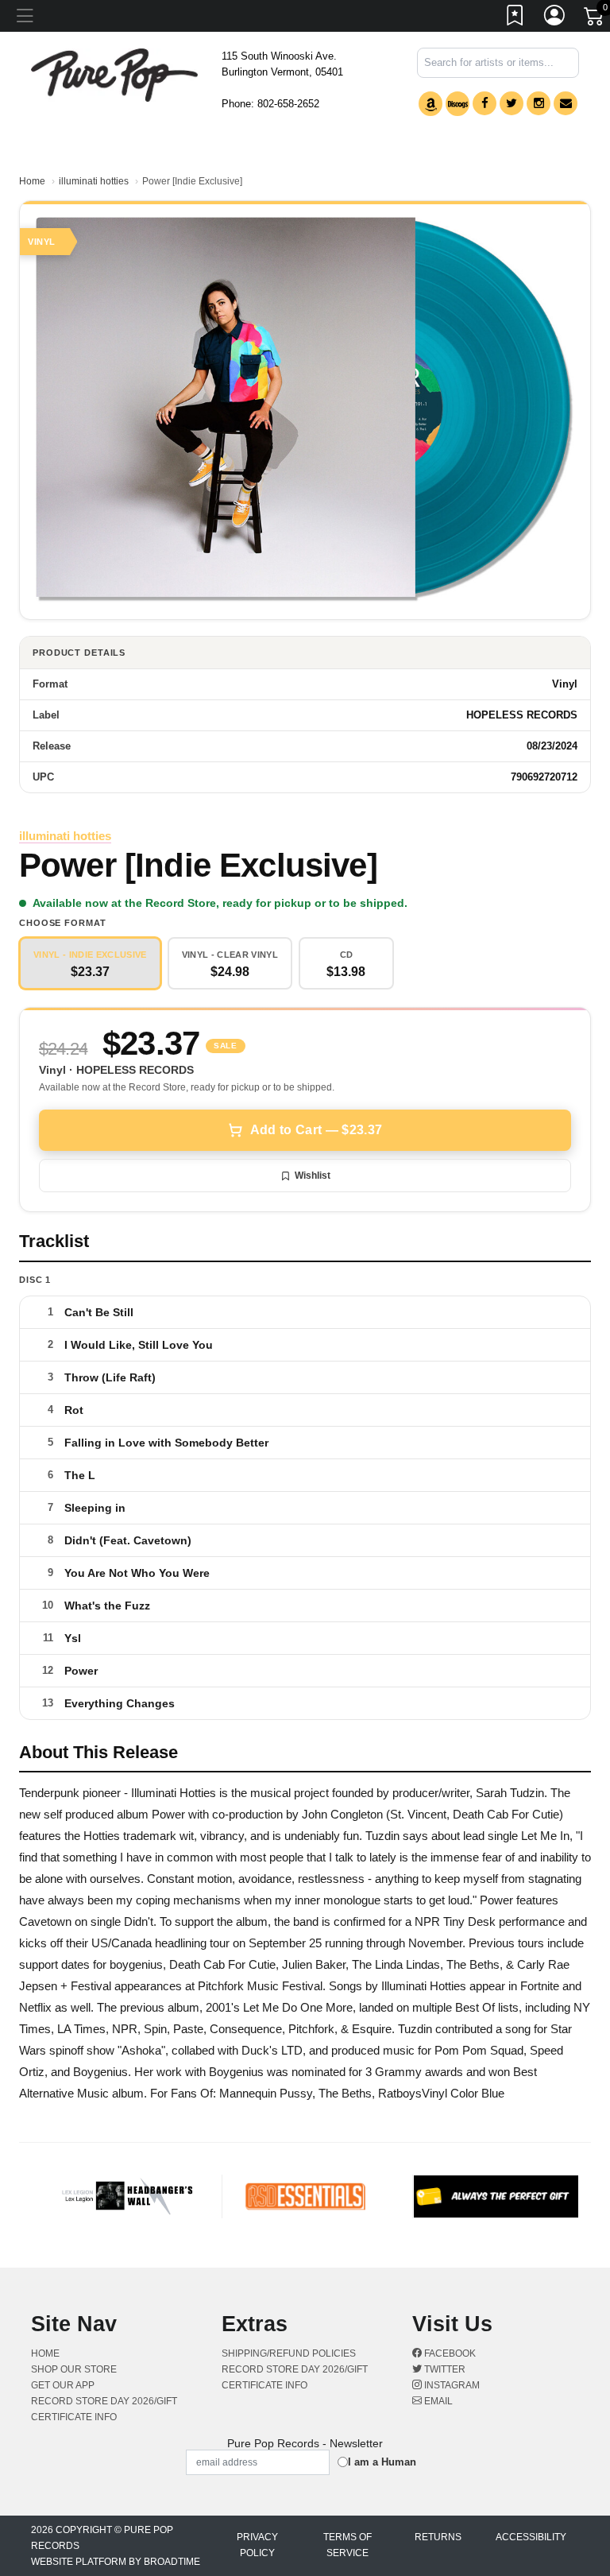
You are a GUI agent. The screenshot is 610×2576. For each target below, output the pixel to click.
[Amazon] (430, 104)
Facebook (449, 2353)
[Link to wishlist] (515, 18)
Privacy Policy (257, 2545)
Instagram (451, 2385)
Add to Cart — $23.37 (316, 1130)
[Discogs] (457, 104)
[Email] (566, 103)
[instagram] (539, 103)
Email (437, 2401)
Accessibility (531, 2537)
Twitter (444, 2369)
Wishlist (313, 1176)
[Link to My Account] (555, 18)
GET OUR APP (63, 2385)
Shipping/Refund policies (289, 2353)
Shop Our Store (74, 2369)
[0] (595, 19)
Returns (438, 2537)
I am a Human (382, 2462)
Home (32, 181)
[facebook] (485, 103)
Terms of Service (347, 2545)
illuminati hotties (94, 181)
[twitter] (512, 103)
